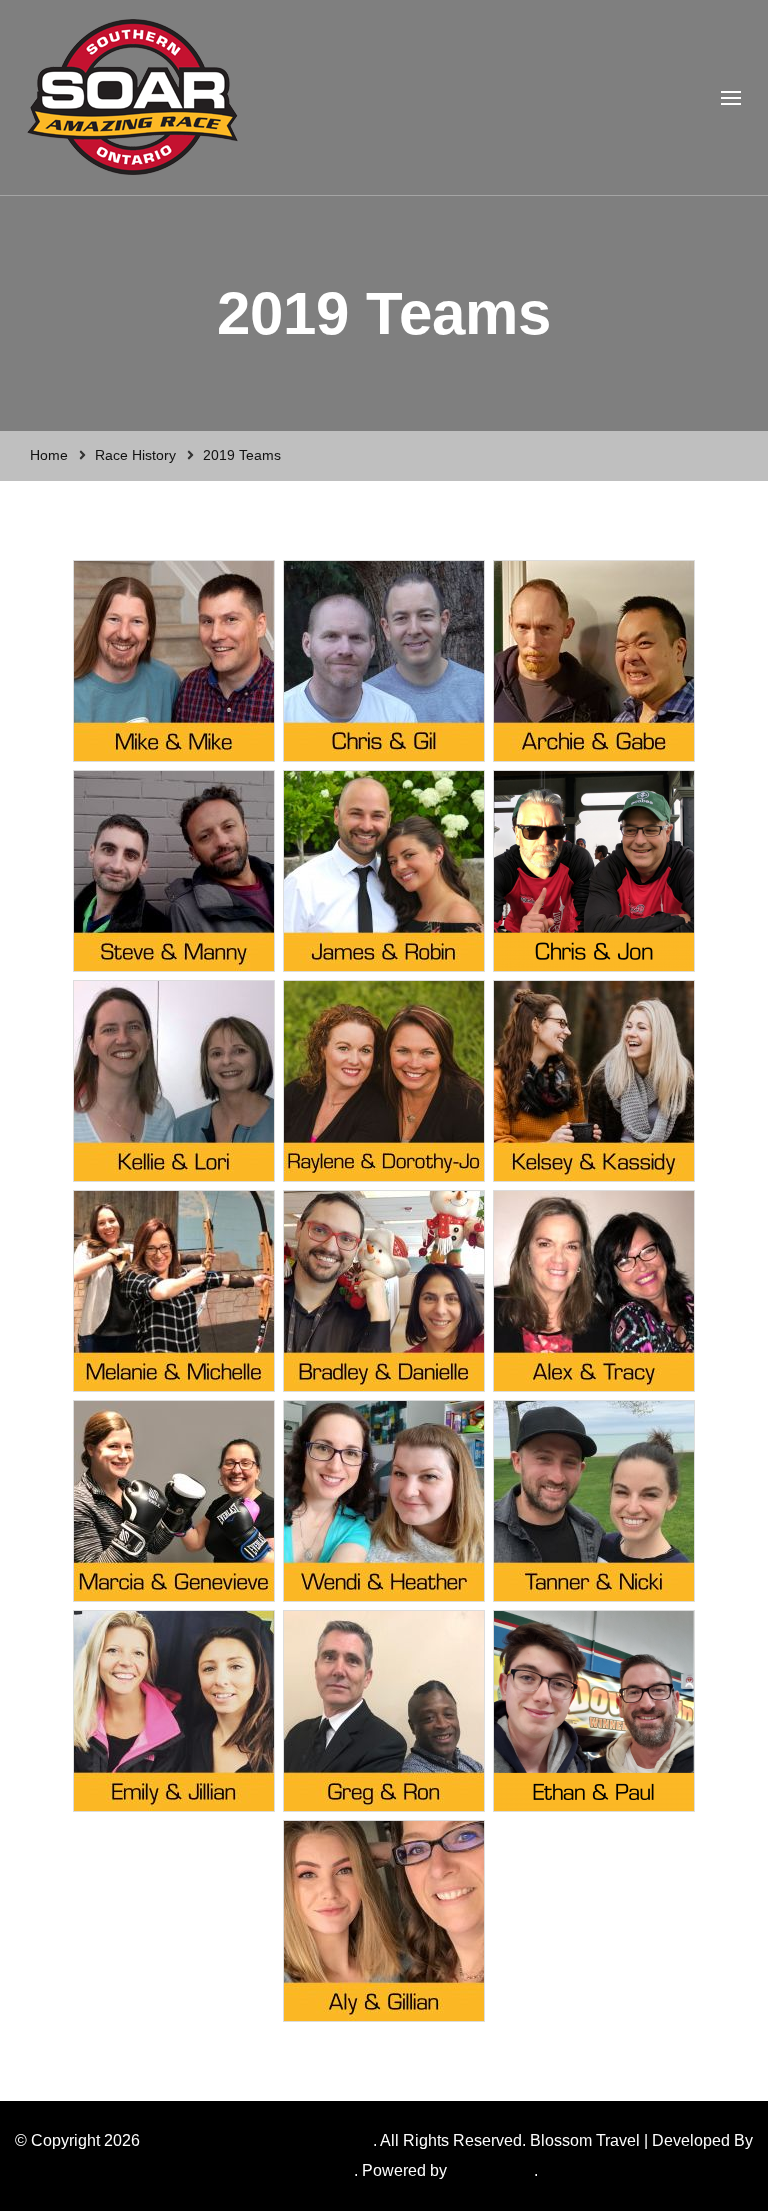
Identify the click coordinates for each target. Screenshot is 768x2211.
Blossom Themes (292, 2170)
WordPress (490, 2170)
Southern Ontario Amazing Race (258, 2140)
